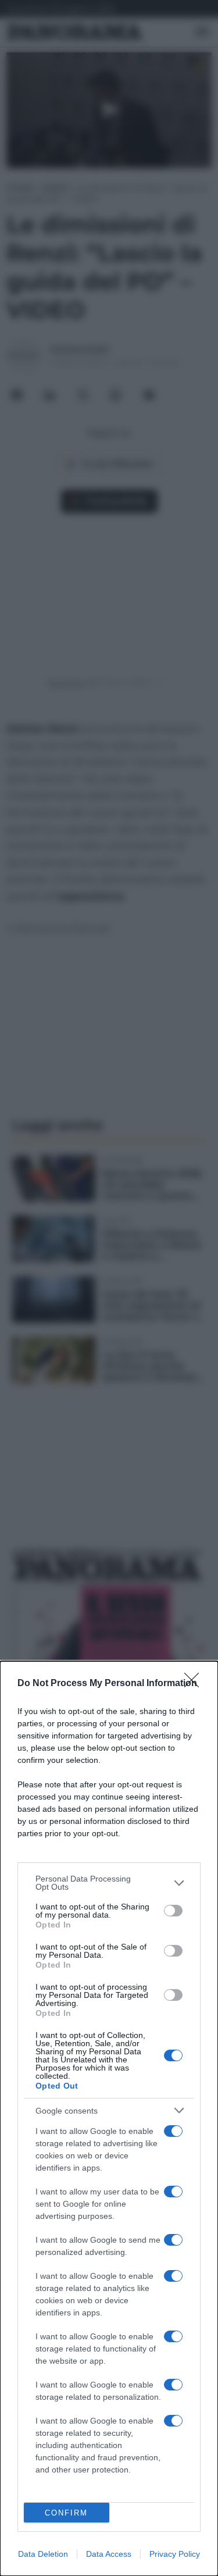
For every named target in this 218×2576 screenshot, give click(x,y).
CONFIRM (66, 2513)
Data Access (109, 2554)
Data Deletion (43, 2554)
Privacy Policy (175, 2554)
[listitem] (109, 1883)
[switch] (173, 1911)
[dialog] (109, 2119)
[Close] (195, 1684)
